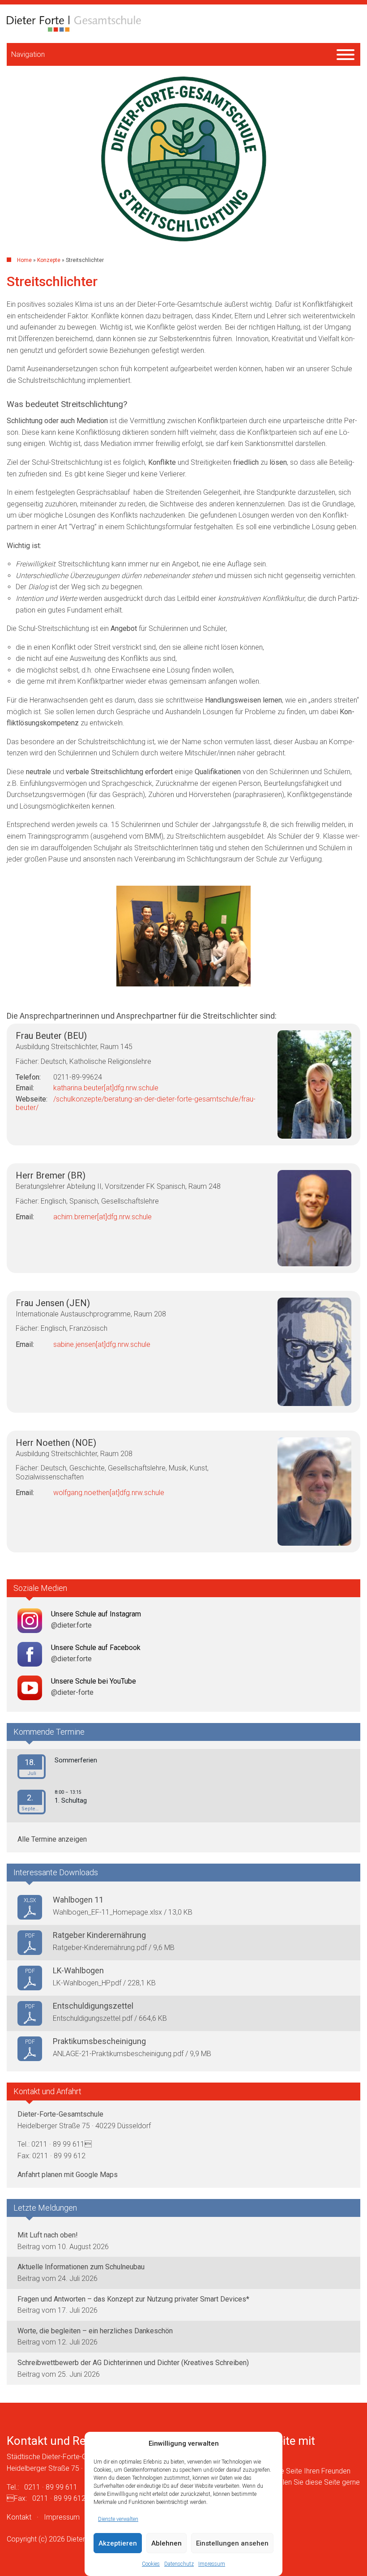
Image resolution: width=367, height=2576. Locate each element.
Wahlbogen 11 (78, 1900)
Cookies (151, 2564)
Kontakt (19, 2517)
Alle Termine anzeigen (52, 1839)
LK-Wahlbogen (78, 1970)
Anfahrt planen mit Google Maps (68, 2175)
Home (24, 260)
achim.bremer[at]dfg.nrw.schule (102, 1217)
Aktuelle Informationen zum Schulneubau (81, 2267)
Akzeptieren (118, 2543)
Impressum (212, 2564)
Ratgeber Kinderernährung (99, 1935)
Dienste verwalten (118, 2519)
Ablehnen (166, 2543)
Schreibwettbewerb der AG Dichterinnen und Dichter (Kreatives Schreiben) (133, 2363)
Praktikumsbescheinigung (99, 2041)
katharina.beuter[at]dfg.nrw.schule (106, 1088)
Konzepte (49, 260)
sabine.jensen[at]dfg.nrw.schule (102, 1344)
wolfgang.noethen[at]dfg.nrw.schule (109, 1493)
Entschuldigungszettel (93, 2006)
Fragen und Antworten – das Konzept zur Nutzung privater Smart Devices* (133, 2299)
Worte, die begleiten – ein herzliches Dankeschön (95, 2331)
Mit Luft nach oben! (48, 2235)
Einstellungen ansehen (232, 2543)
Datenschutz (179, 2564)
